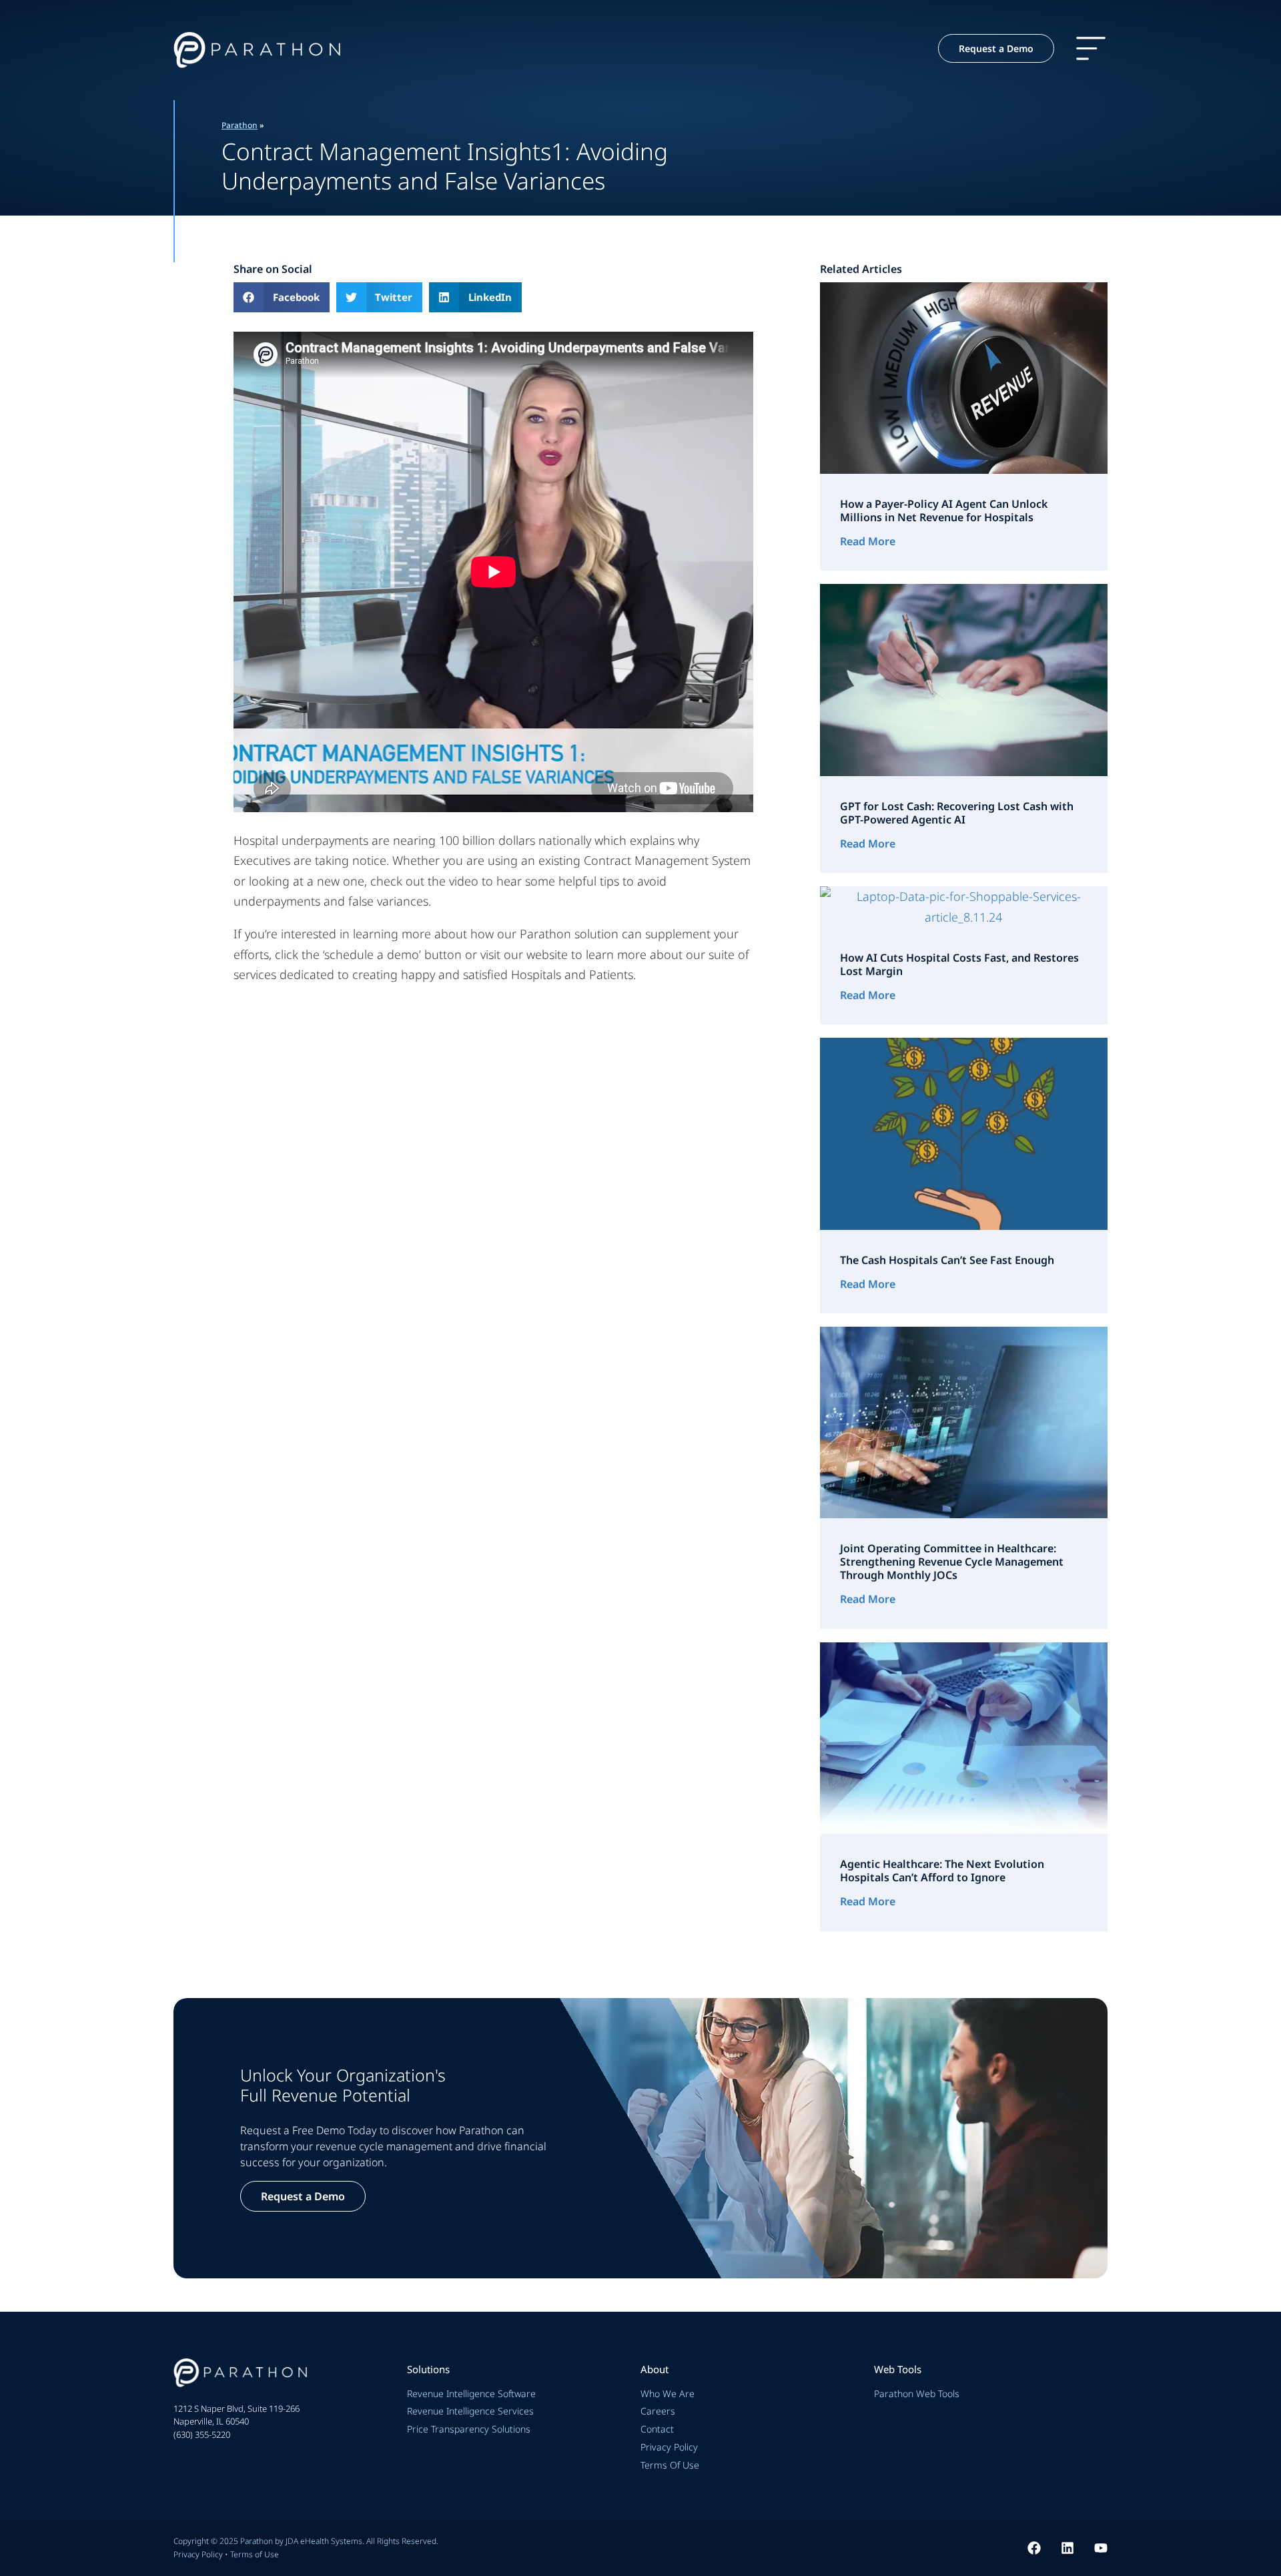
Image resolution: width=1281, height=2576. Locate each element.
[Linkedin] (1067, 2548)
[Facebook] (1034, 2548)
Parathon (240, 125)
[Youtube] (1101, 2548)
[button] (282, 297)
